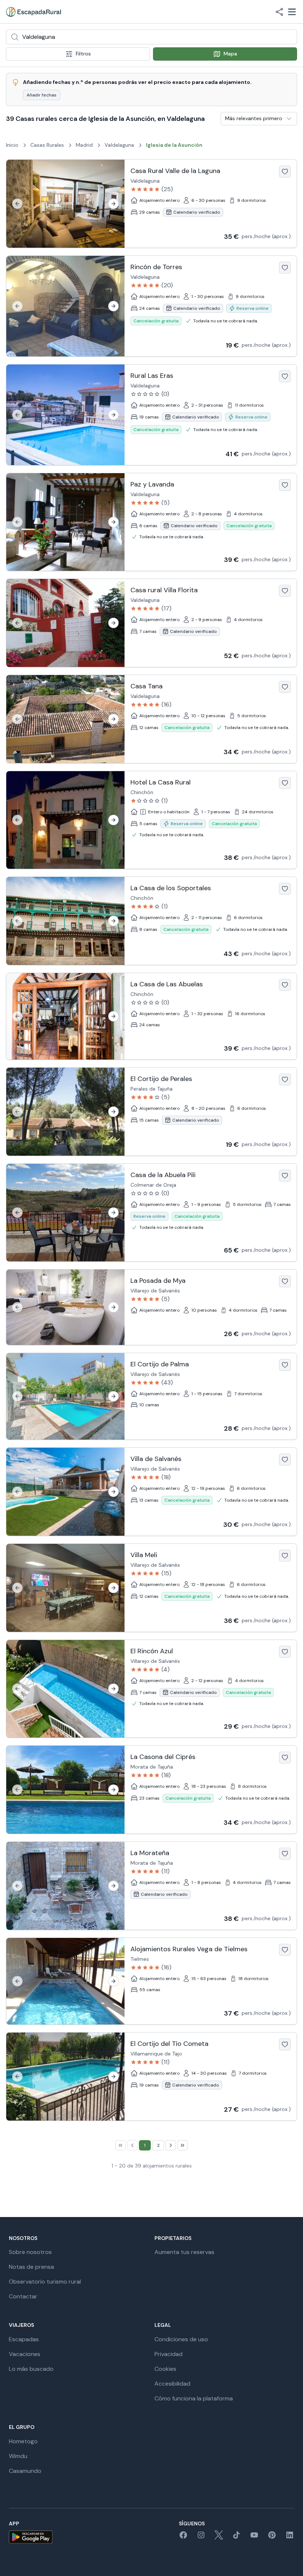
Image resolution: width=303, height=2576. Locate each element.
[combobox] (151, 37)
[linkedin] (290, 2537)
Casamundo (25, 2471)
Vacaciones (25, 2354)
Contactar (23, 2296)
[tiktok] (236, 2537)
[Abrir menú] (292, 12)
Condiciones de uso (181, 2339)
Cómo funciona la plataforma (194, 2398)
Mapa (230, 54)
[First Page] (120, 2145)
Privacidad (168, 2354)
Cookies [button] (165, 2369)
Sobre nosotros (30, 2252)
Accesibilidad (172, 2384)
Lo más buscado (31, 2369)
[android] (31, 2537)
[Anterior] (17, 204)
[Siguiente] (113, 204)
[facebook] (183, 2537)
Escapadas (24, 2339)
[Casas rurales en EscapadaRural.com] (33, 12)
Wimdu (18, 2456)
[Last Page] (183, 2145)
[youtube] (254, 2537)
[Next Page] (171, 2145)
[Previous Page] (132, 2145)
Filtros (83, 54)
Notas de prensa (31, 2267)
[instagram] (201, 2537)
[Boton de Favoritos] (285, 172)
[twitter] (219, 2537)
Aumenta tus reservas (184, 2252)
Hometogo (23, 2441)
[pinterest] (272, 2537)
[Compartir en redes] (279, 12)
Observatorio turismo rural (45, 2282)
